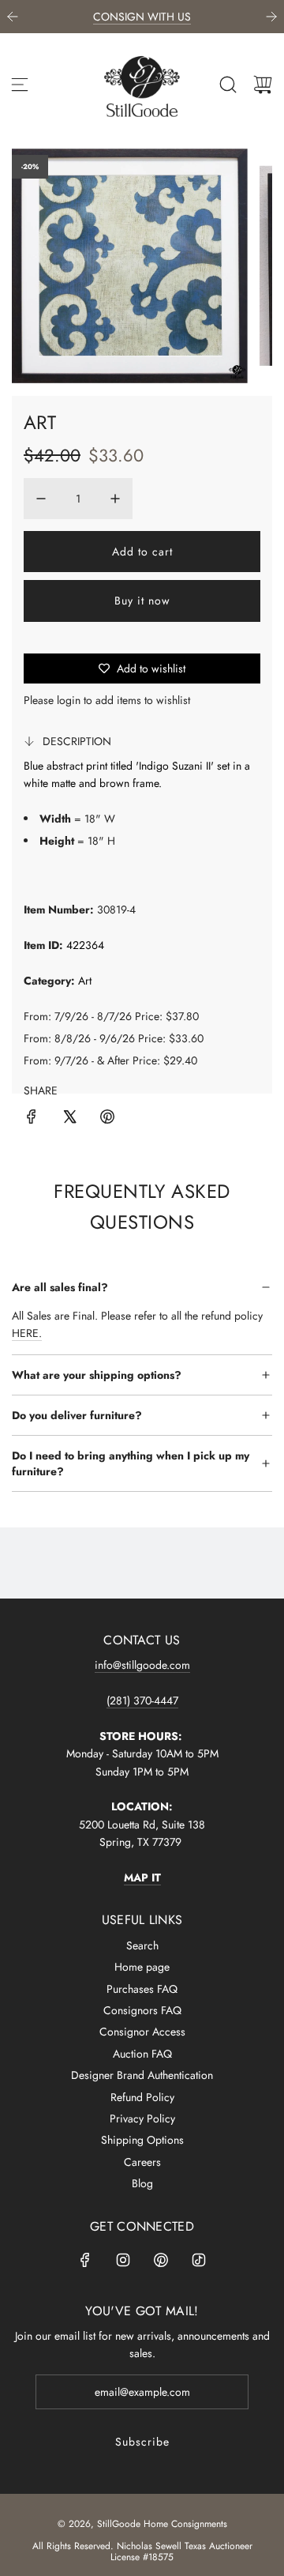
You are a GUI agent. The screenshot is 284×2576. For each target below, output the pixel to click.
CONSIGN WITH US (142, 17)
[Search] (228, 85)
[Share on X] (69, 1119)
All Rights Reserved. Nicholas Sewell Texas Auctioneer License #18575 (142, 2552)
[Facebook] (85, 2260)
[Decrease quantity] (41, 499)
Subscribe (142, 2442)
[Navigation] (20, 85)
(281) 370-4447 (142, 1700)
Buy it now (142, 601)
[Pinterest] (161, 2260)
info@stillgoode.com (142, 1665)
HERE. (27, 1333)
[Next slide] (271, 17)
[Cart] (263, 85)
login (69, 700)
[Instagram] (123, 2260)
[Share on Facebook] (32, 1119)
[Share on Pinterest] (107, 1119)
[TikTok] (199, 2260)
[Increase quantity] (115, 499)
